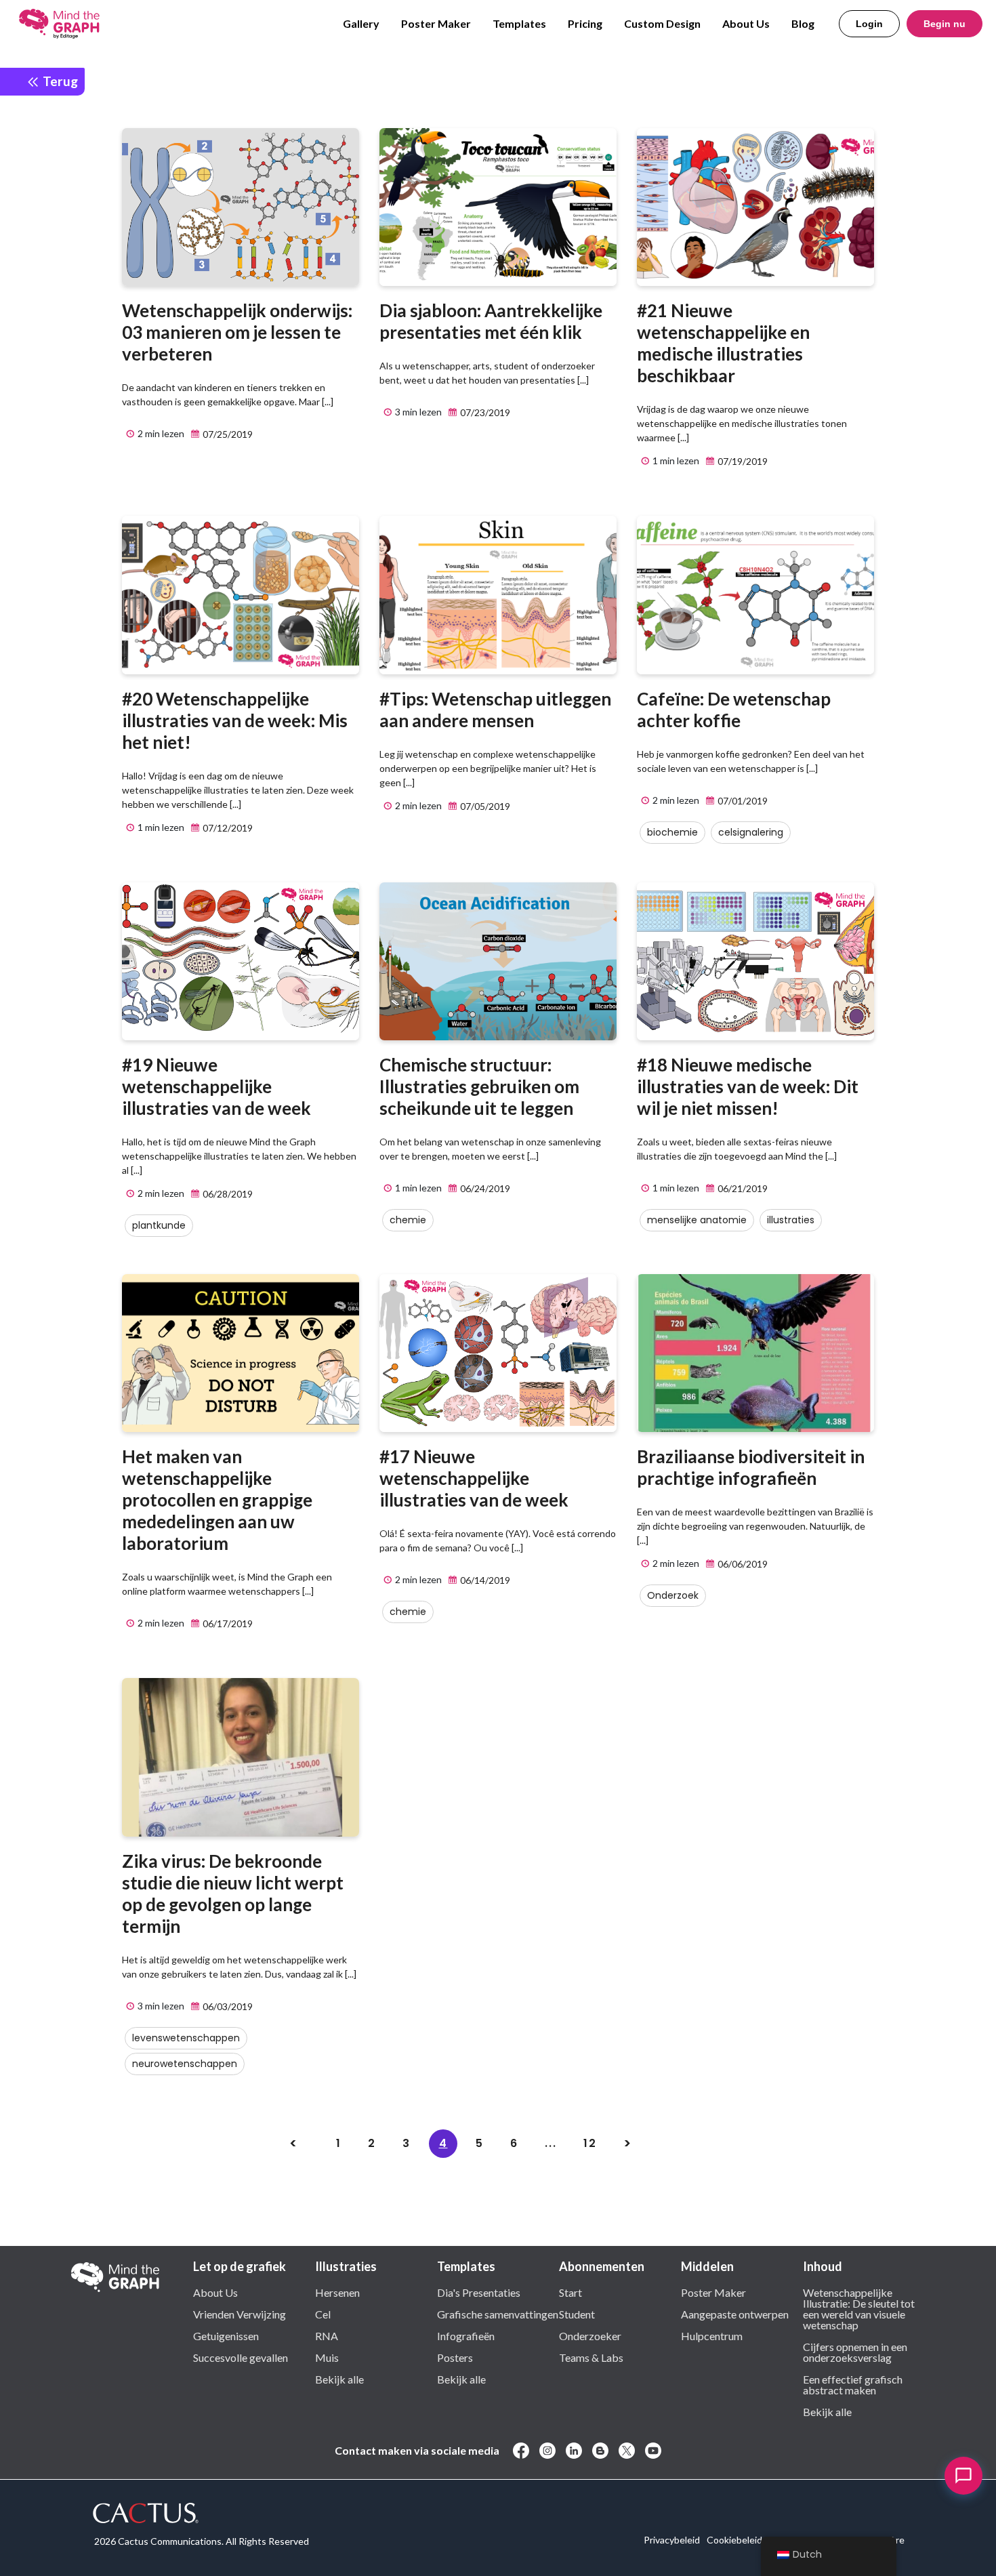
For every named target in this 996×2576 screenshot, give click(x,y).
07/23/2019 (484, 412)
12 (590, 2143)
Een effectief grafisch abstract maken (853, 2384)
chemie (408, 1220)
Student (577, 2314)
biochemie (672, 832)
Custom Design (662, 23)
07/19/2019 (742, 461)
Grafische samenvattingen (498, 2314)
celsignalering (751, 832)
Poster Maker (436, 23)
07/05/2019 (484, 806)
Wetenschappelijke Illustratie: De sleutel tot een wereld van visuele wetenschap (859, 2308)
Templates (519, 23)
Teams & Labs (591, 2357)
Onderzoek (673, 1595)
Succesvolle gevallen (241, 2357)
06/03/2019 (227, 2006)
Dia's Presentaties (479, 2292)
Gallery (361, 23)
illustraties (791, 1220)
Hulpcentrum (712, 2335)
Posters (455, 2357)
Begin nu (945, 24)
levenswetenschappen (186, 2038)
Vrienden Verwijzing (240, 2314)
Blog (803, 23)
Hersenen (337, 2292)
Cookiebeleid (734, 2540)
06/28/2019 (227, 1194)
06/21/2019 (742, 1188)
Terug (59, 81)
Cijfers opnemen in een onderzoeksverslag (855, 2352)
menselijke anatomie (697, 1220)
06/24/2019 (484, 1188)
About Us (746, 23)
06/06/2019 (742, 1564)
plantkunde (159, 1225)
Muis (327, 2357)
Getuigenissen (226, 2335)
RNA (327, 2335)
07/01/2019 (742, 801)
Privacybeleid (672, 2540)
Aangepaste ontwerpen (735, 2314)
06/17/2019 (227, 1623)
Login (869, 24)
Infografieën (466, 2335)
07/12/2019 (227, 828)
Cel (323, 2314)
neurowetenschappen (185, 2064)
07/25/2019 (227, 434)
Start (570, 2292)
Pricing (585, 23)
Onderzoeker (590, 2335)
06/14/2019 (484, 1580)
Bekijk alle (339, 2379)
